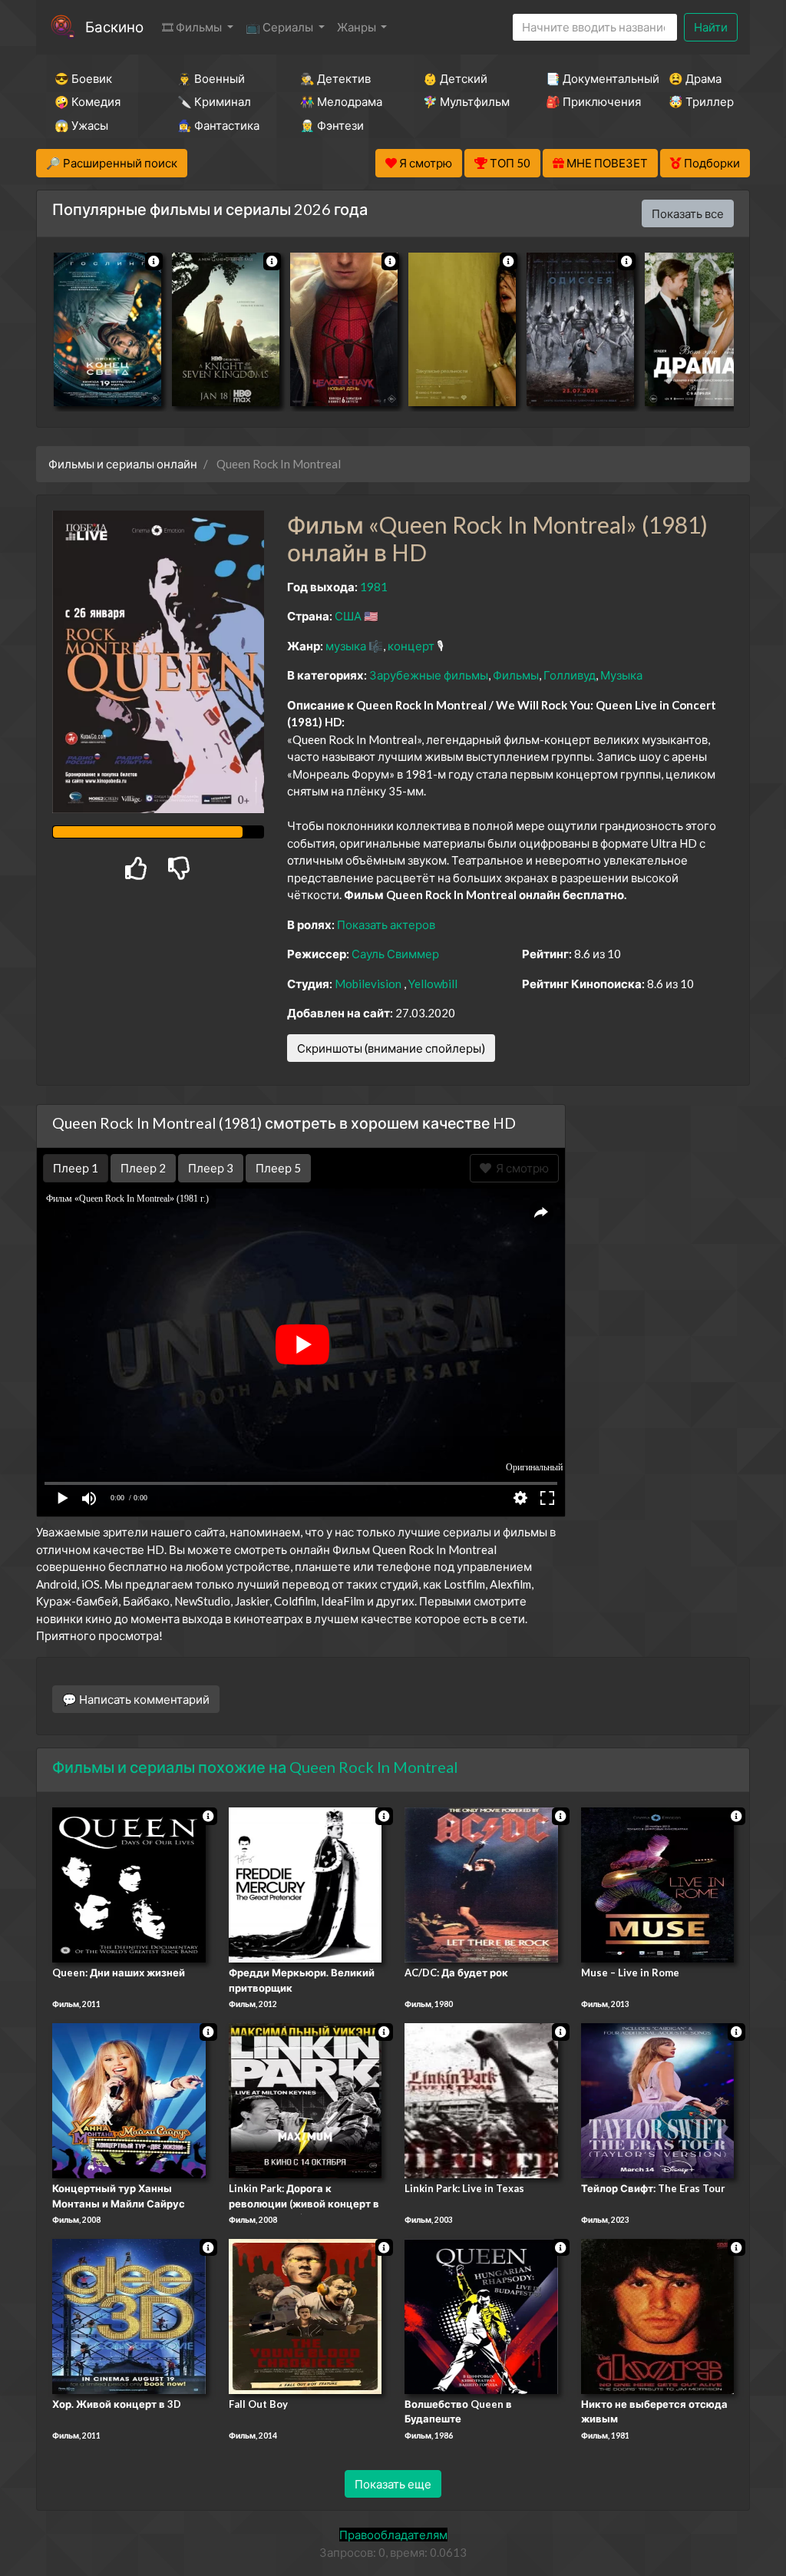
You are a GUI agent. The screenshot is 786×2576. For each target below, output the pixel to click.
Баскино (114, 26)
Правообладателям (393, 2535)
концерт (411, 646)
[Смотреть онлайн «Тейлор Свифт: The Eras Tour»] (658, 2099)
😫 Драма (695, 78)
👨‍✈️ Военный (211, 78)
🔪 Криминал (214, 101)
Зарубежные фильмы (429, 675)
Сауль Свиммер (395, 954)
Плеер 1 (76, 1168)
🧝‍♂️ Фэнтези (332, 125)
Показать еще (393, 2484)
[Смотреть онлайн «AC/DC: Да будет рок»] (481, 1884)
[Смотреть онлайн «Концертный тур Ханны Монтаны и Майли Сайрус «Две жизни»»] (129, 2099)
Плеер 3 (211, 1168)
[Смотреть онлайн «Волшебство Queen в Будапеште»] (481, 2315)
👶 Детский (455, 78)
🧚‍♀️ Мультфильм (464, 101)
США (348, 616)
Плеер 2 (143, 1168)
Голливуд (570, 675)
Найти (711, 27)
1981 (374, 587)
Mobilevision (368, 984)
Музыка (621, 675)
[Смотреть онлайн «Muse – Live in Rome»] (658, 1884)
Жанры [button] (358, 27)
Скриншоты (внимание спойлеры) (391, 1048)
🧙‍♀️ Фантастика (218, 125)
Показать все (688, 213)
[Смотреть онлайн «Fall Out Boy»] (305, 2315)
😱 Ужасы (81, 125)
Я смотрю (520, 1168)
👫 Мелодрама (341, 101)
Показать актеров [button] (386, 924)
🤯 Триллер (701, 101)
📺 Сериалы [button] (281, 27)
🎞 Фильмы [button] (193, 27)
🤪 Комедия (88, 101)
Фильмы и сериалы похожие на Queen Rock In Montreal (255, 1767)
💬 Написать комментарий (136, 1699)
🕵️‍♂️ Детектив (335, 78)
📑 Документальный (586, 78)
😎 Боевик (83, 78)
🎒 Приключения (586, 101)
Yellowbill (433, 984)
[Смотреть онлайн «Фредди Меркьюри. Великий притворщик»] (305, 1884)
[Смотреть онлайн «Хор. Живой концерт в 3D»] (129, 2315)
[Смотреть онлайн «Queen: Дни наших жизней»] (129, 1884)
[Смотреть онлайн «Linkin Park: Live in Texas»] (481, 2099)
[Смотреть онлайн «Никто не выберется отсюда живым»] (658, 2315)
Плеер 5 (278, 1168)
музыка (346, 646)
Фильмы (516, 675)
